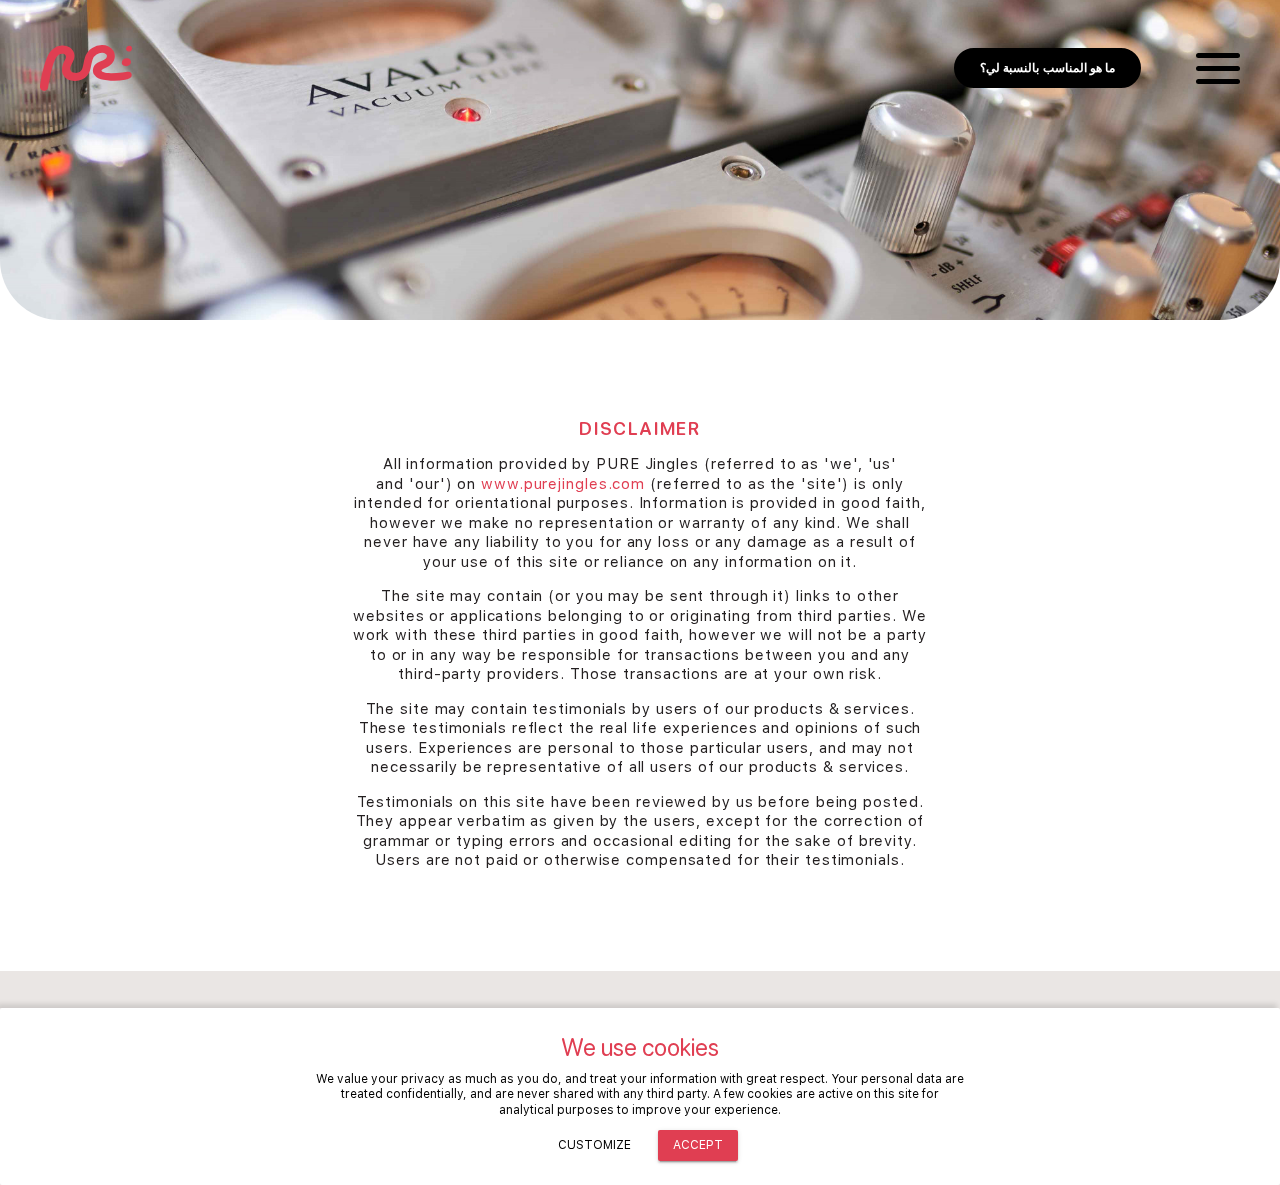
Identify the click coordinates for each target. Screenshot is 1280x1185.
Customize (594, 1145)
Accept (698, 1145)
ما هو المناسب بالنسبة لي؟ (1047, 68)
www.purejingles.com (563, 484)
